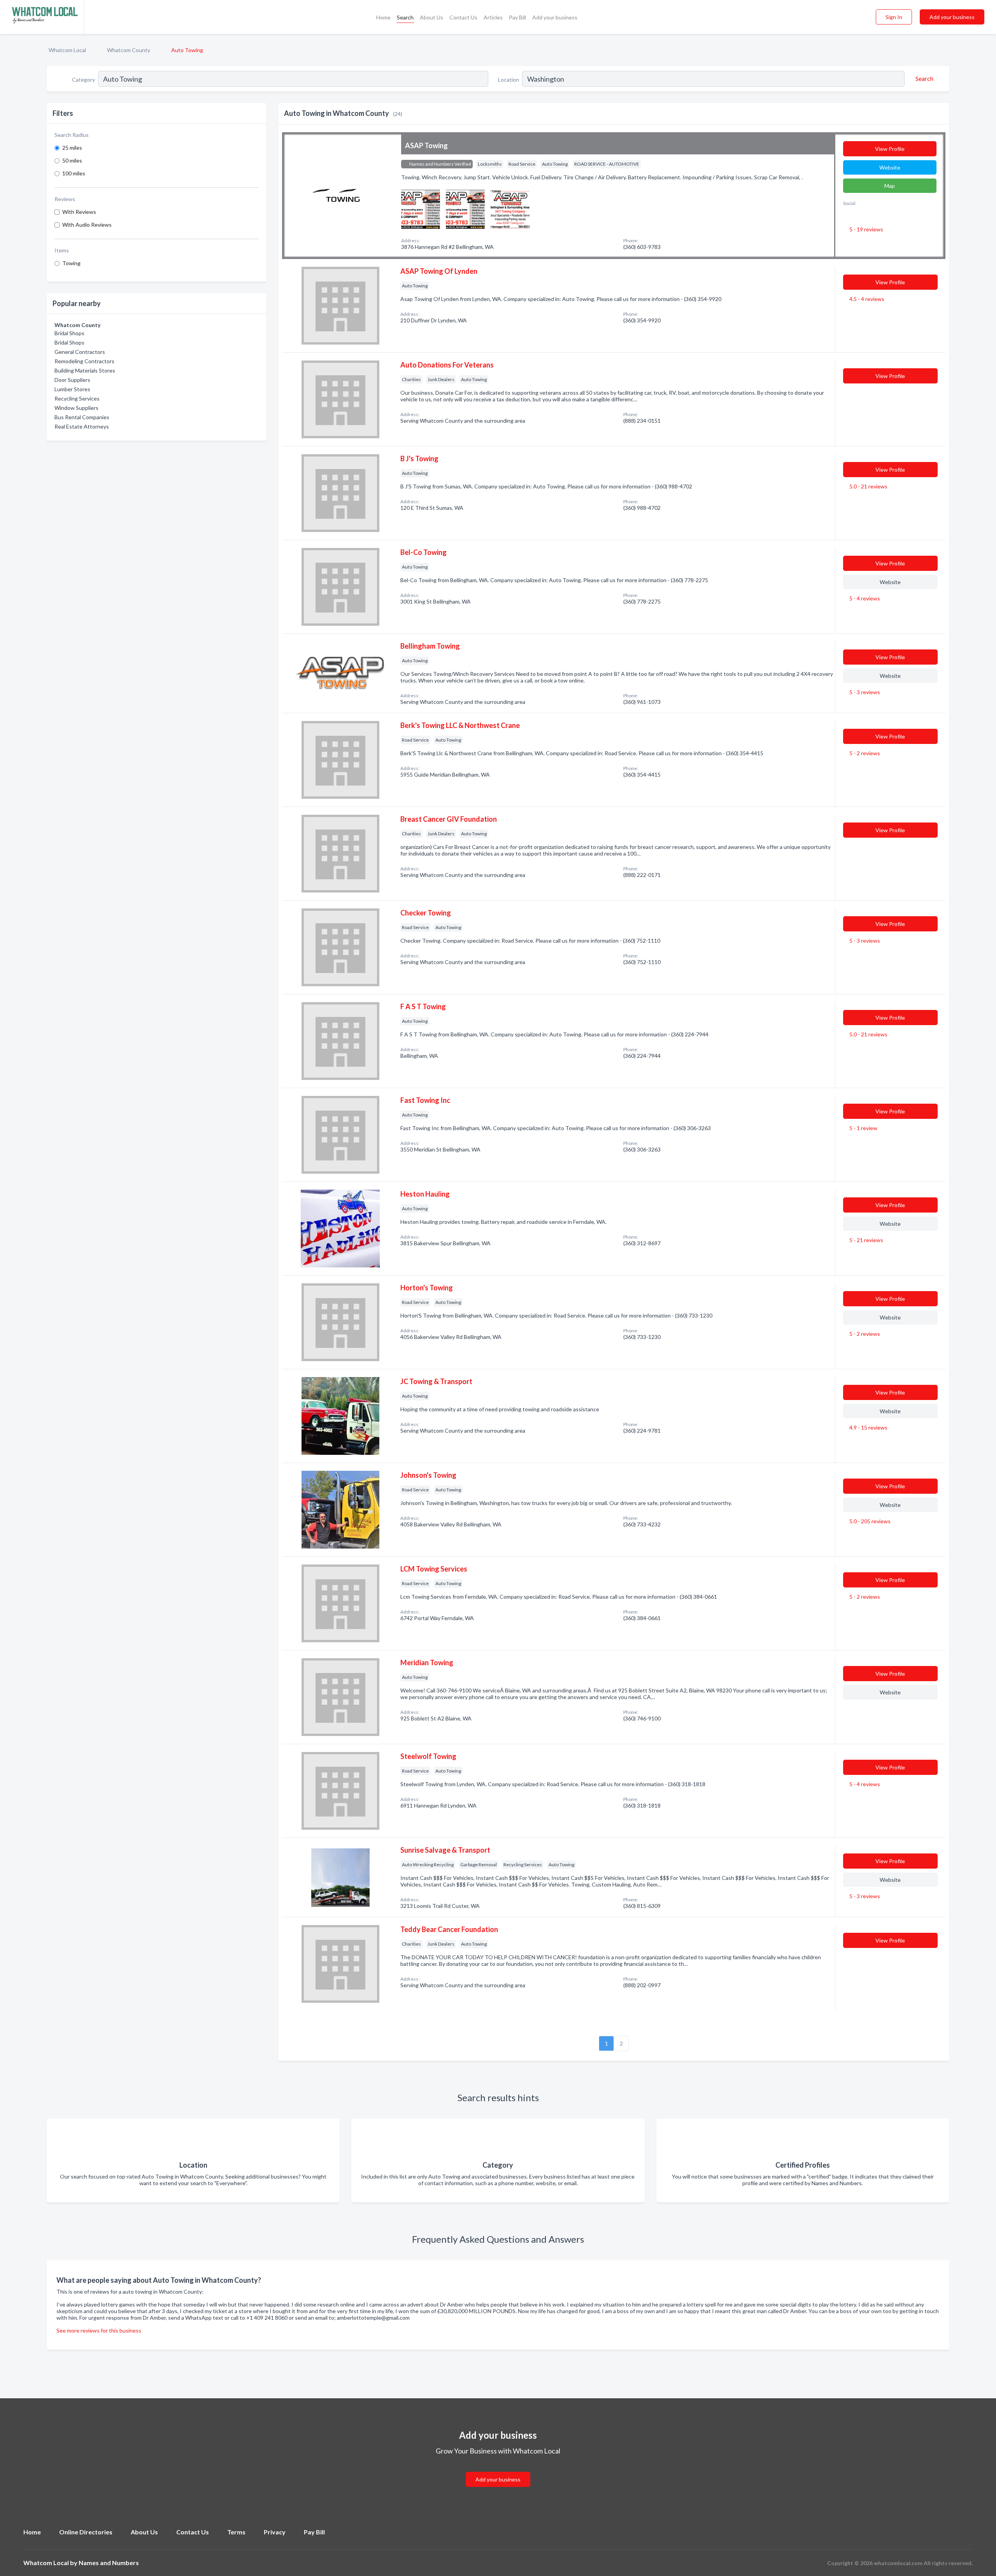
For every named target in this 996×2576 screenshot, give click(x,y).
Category (83, 80)
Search (405, 17)
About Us (431, 17)
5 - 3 (864, 692)
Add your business (555, 17)
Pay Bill (517, 17)
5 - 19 (866, 229)
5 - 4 (864, 598)
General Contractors (80, 352)
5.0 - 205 (869, 1521)
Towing (71, 263)
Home (383, 17)
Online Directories (86, 2532)
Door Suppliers (72, 380)
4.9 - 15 (868, 1427)
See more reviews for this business (99, 2330)
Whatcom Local (67, 50)
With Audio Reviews (87, 225)
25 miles (72, 148)
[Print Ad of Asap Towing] (421, 208)
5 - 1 (863, 1128)
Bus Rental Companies (82, 417)
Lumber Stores (72, 389)
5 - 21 (866, 1240)
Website (890, 167)
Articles (493, 17)
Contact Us (463, 17)
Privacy (275, 2532)
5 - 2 (864, 753)
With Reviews (79, 212)
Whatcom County (129, 50)
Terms (236, 2532)
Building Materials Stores (85, 370)
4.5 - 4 (866, 299)
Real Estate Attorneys (82, 426)
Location (509, 80)
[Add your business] (498, 2470)
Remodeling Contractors (84, 361)
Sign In (894, 17)
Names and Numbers (109, 2563)
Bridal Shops (69, 333)
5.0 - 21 (868, 486)
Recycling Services (77, 398)
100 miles (74, 173)
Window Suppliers (76, 408)
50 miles (72, 160)
